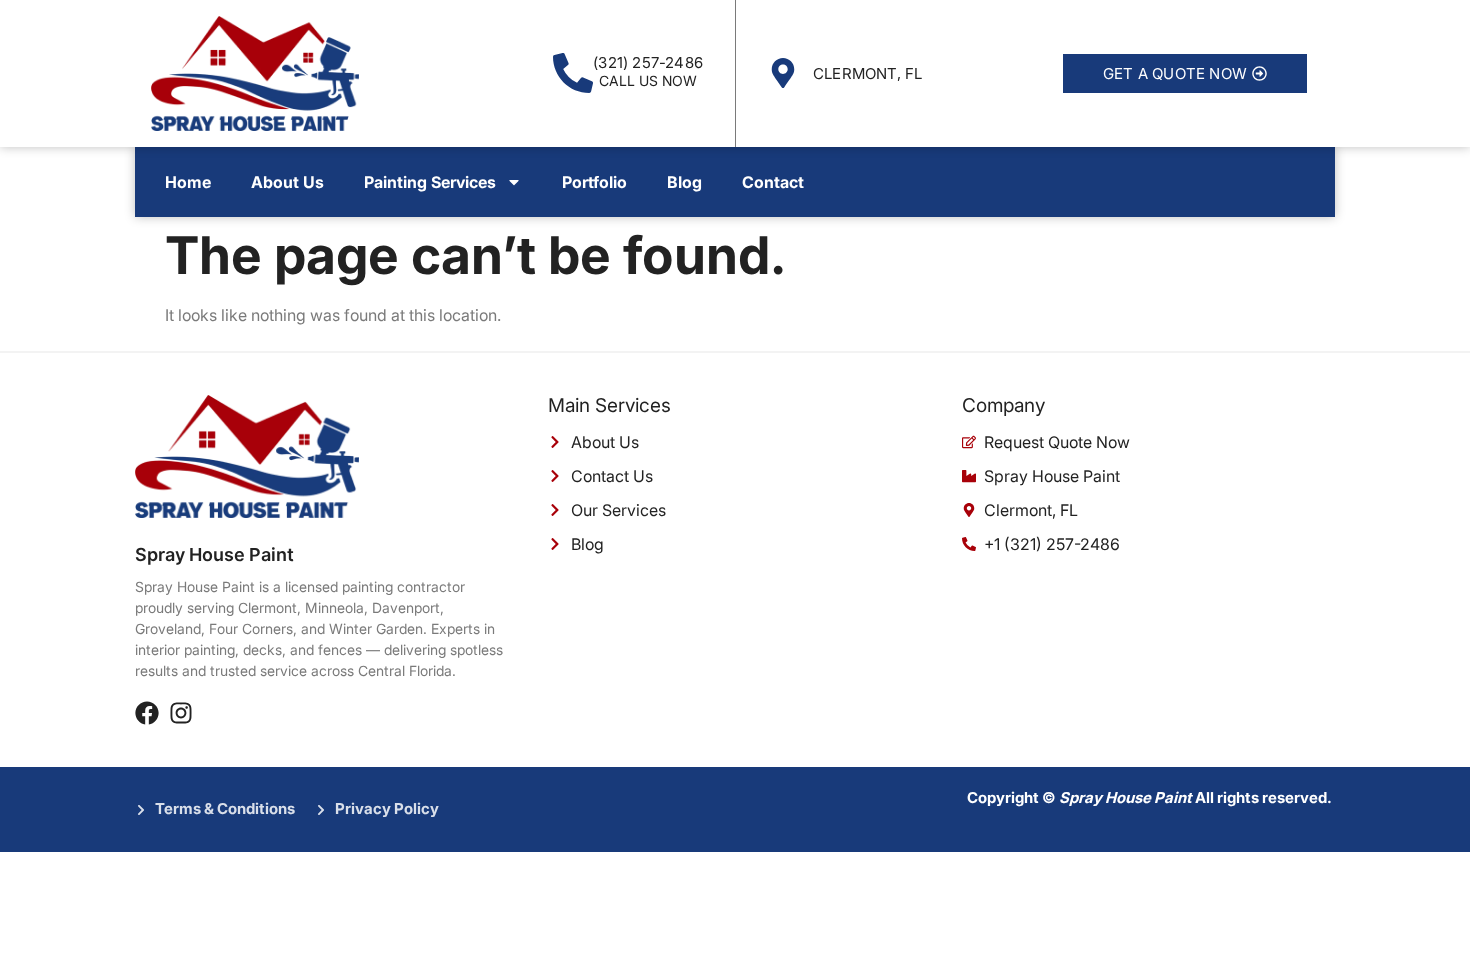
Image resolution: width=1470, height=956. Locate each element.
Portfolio (594, 182)
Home (188, 182)
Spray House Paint (214, 554)
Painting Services (430, 182)
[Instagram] (181, 713)
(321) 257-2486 (648, 62)
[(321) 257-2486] (573, 73)
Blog (684, 182)
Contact (773, 182)
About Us (287, 182)
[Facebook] (147, 713)
